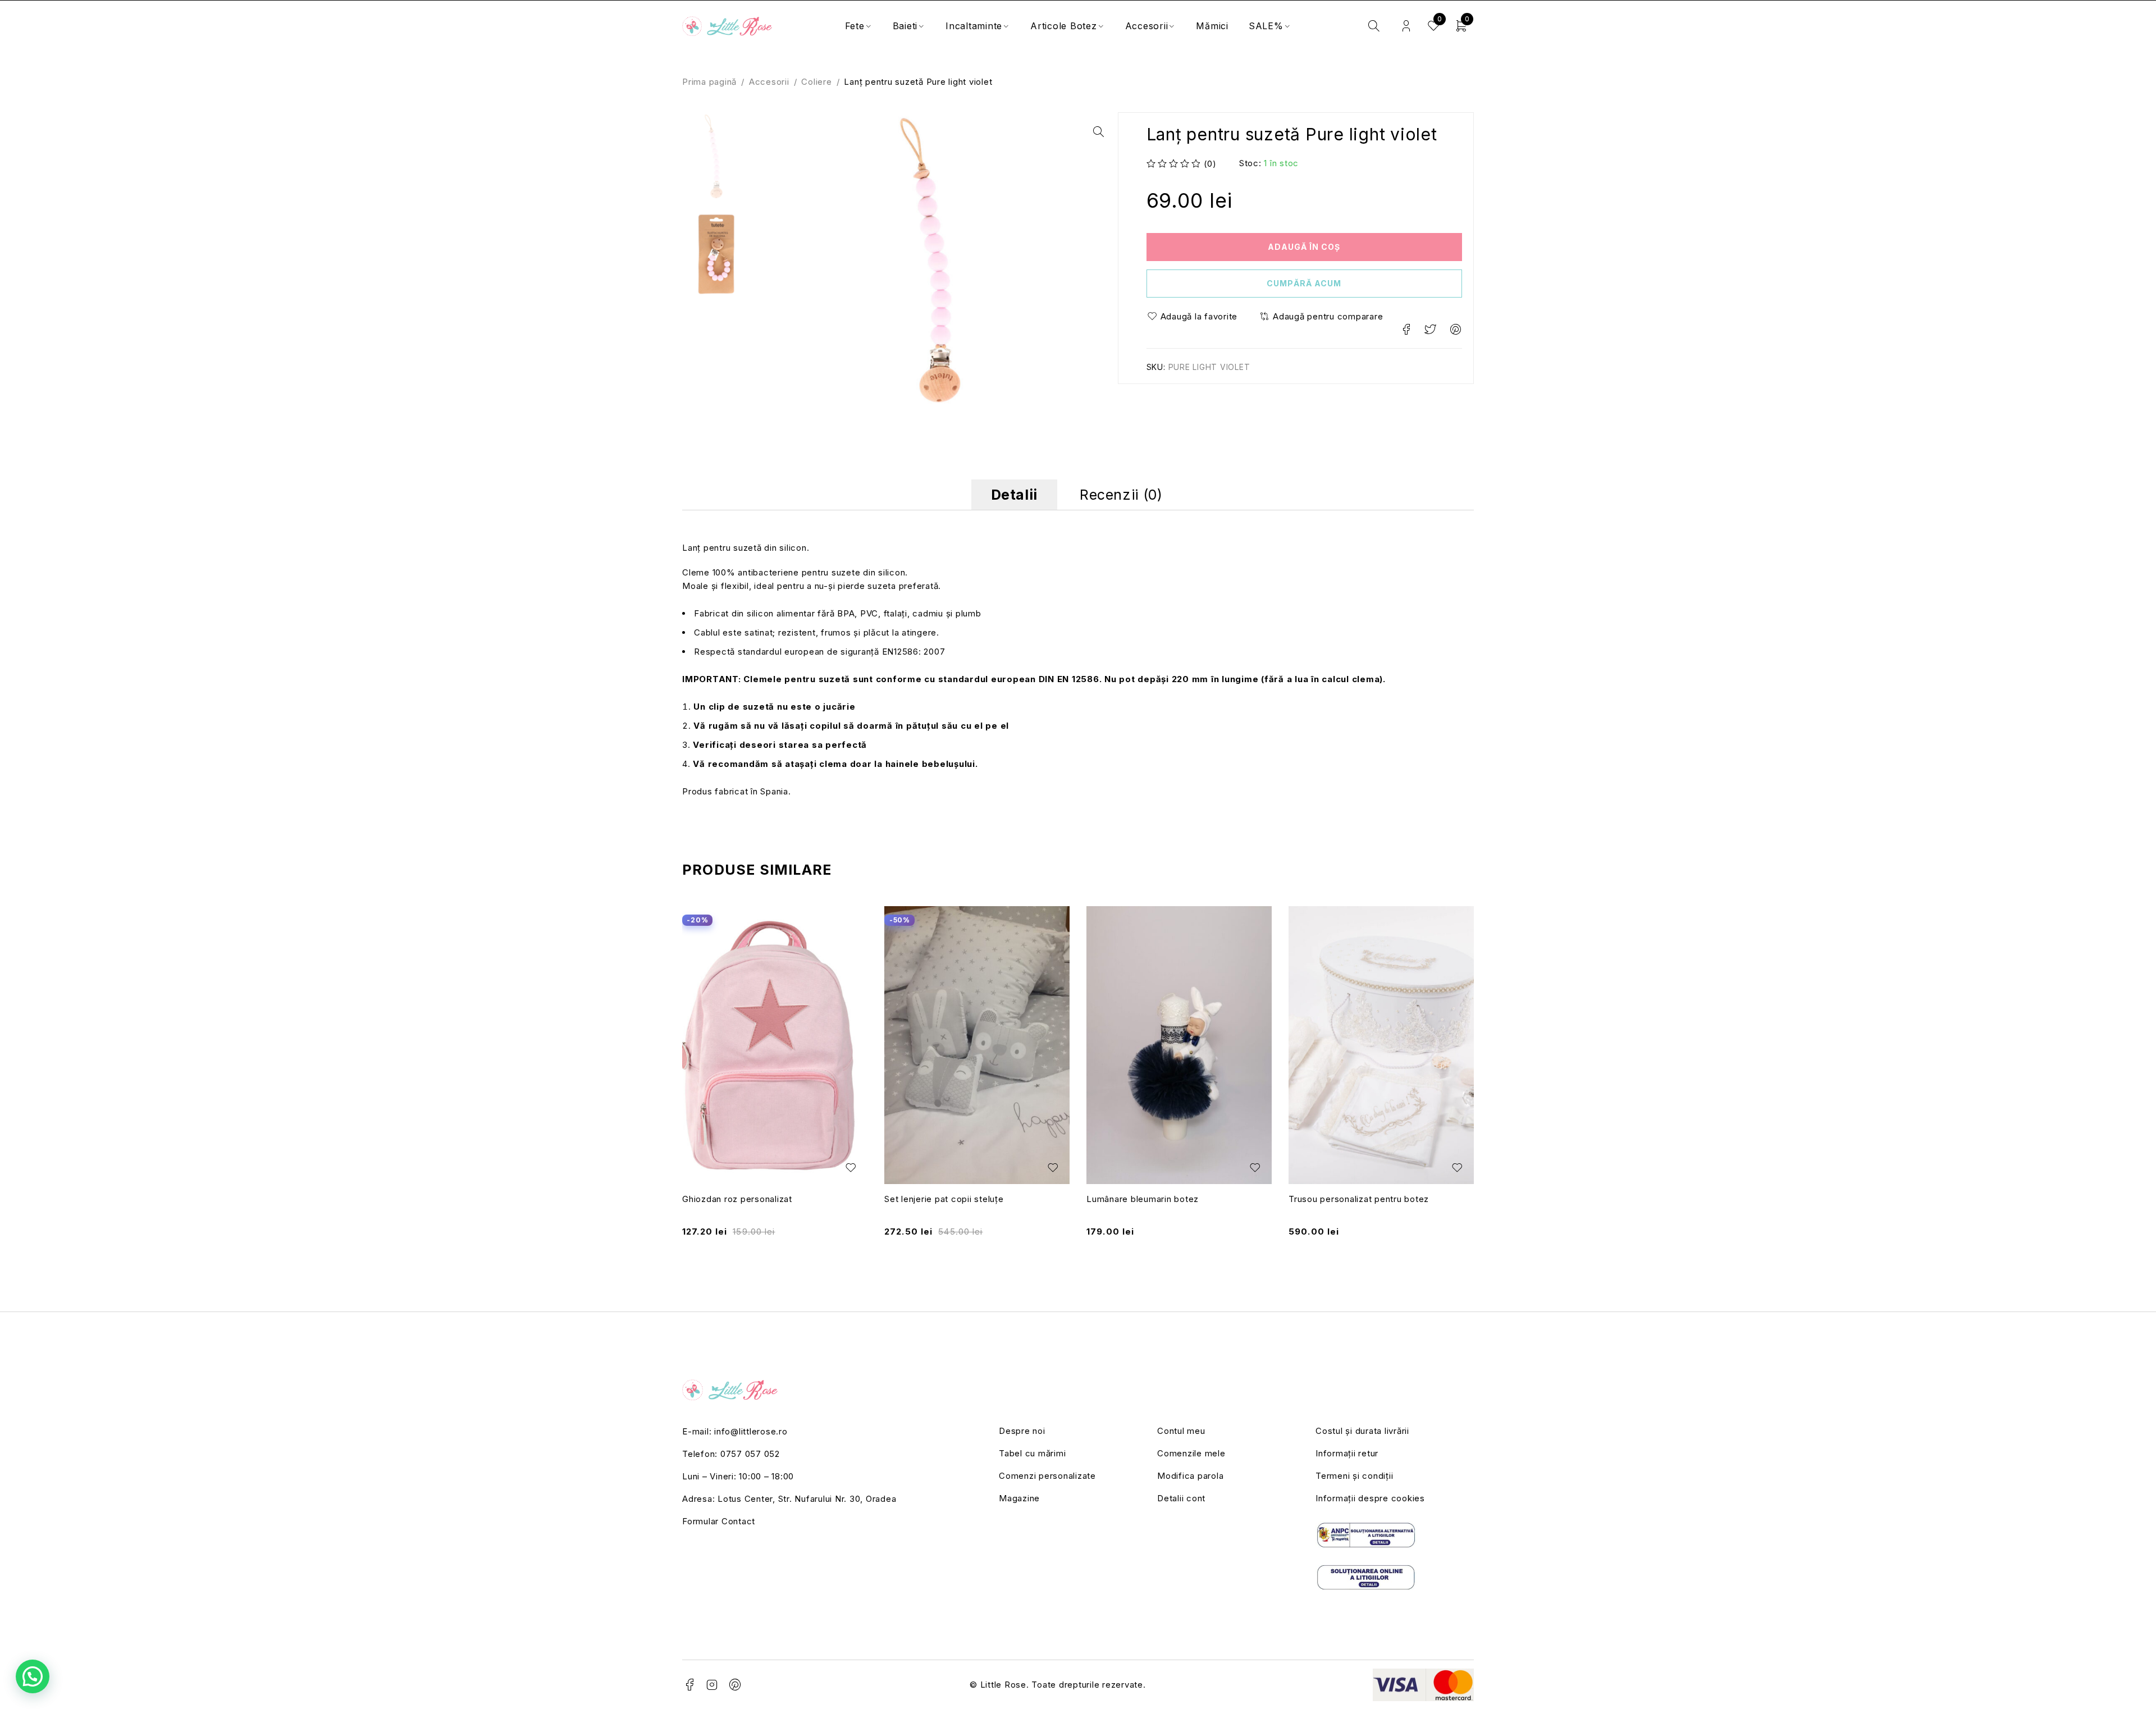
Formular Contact (719, 1521)
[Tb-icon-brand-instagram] (712, 1685)
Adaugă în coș (1304, 247)
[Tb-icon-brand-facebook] (689, 1685)
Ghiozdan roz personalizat (737, 1199)
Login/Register (1406, 26)
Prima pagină (709, 82)
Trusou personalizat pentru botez (1359, 1199)
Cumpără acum (1304, 283)
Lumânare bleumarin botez (1143, 1199)
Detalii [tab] (1014, 495)
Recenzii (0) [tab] (1121, 495)
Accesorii (769, 82)
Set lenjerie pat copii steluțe (944, 1199)
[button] (1098, 132)
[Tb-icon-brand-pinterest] (736, 1685)
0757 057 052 (750, 1454)
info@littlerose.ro (751, 1431)
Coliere (816, 82)
